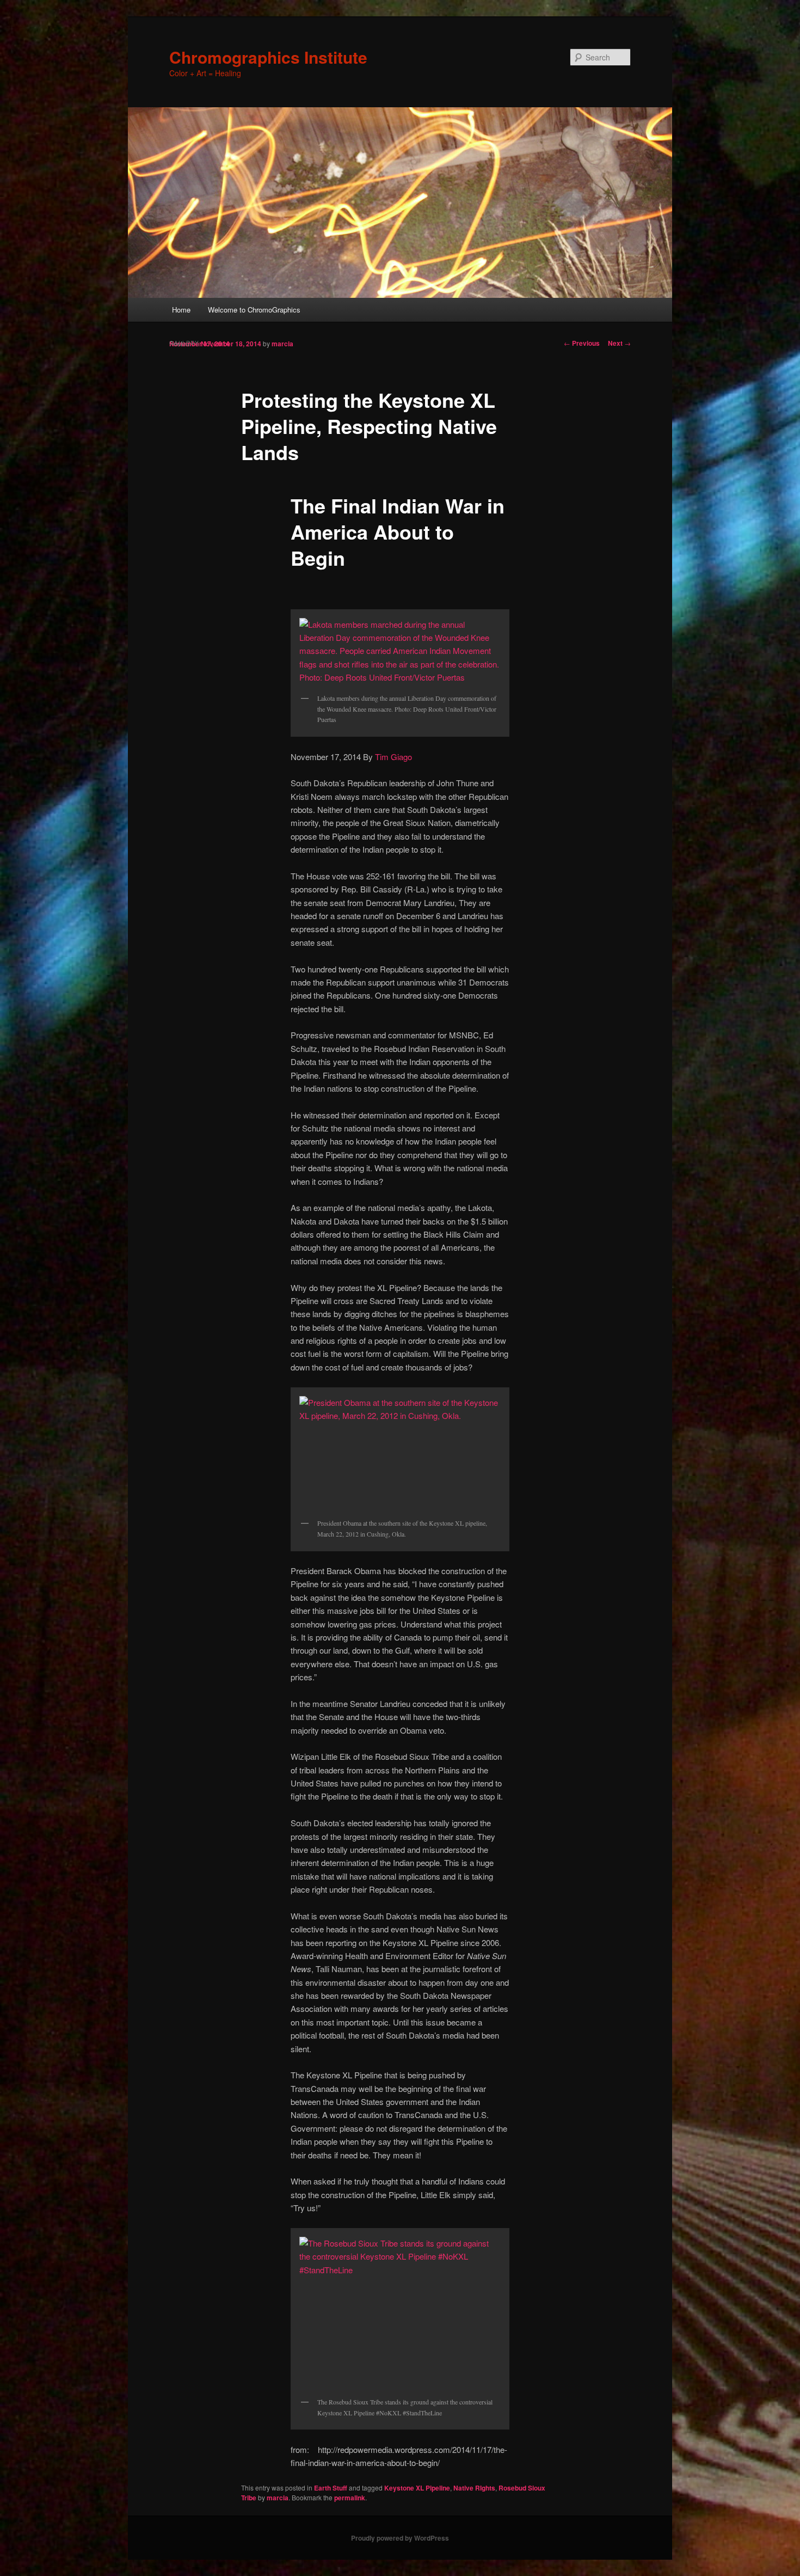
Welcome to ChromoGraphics (254, 310)
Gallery (184, 343)
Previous (582, 343)
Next (619, 343)
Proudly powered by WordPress (400, 2538)
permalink (350, 2498)
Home (181, 310)
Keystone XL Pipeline (417, 2488)
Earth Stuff (331, 2488)
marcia (282, 344)
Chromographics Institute (268, 57)
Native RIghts (474, 2488)
